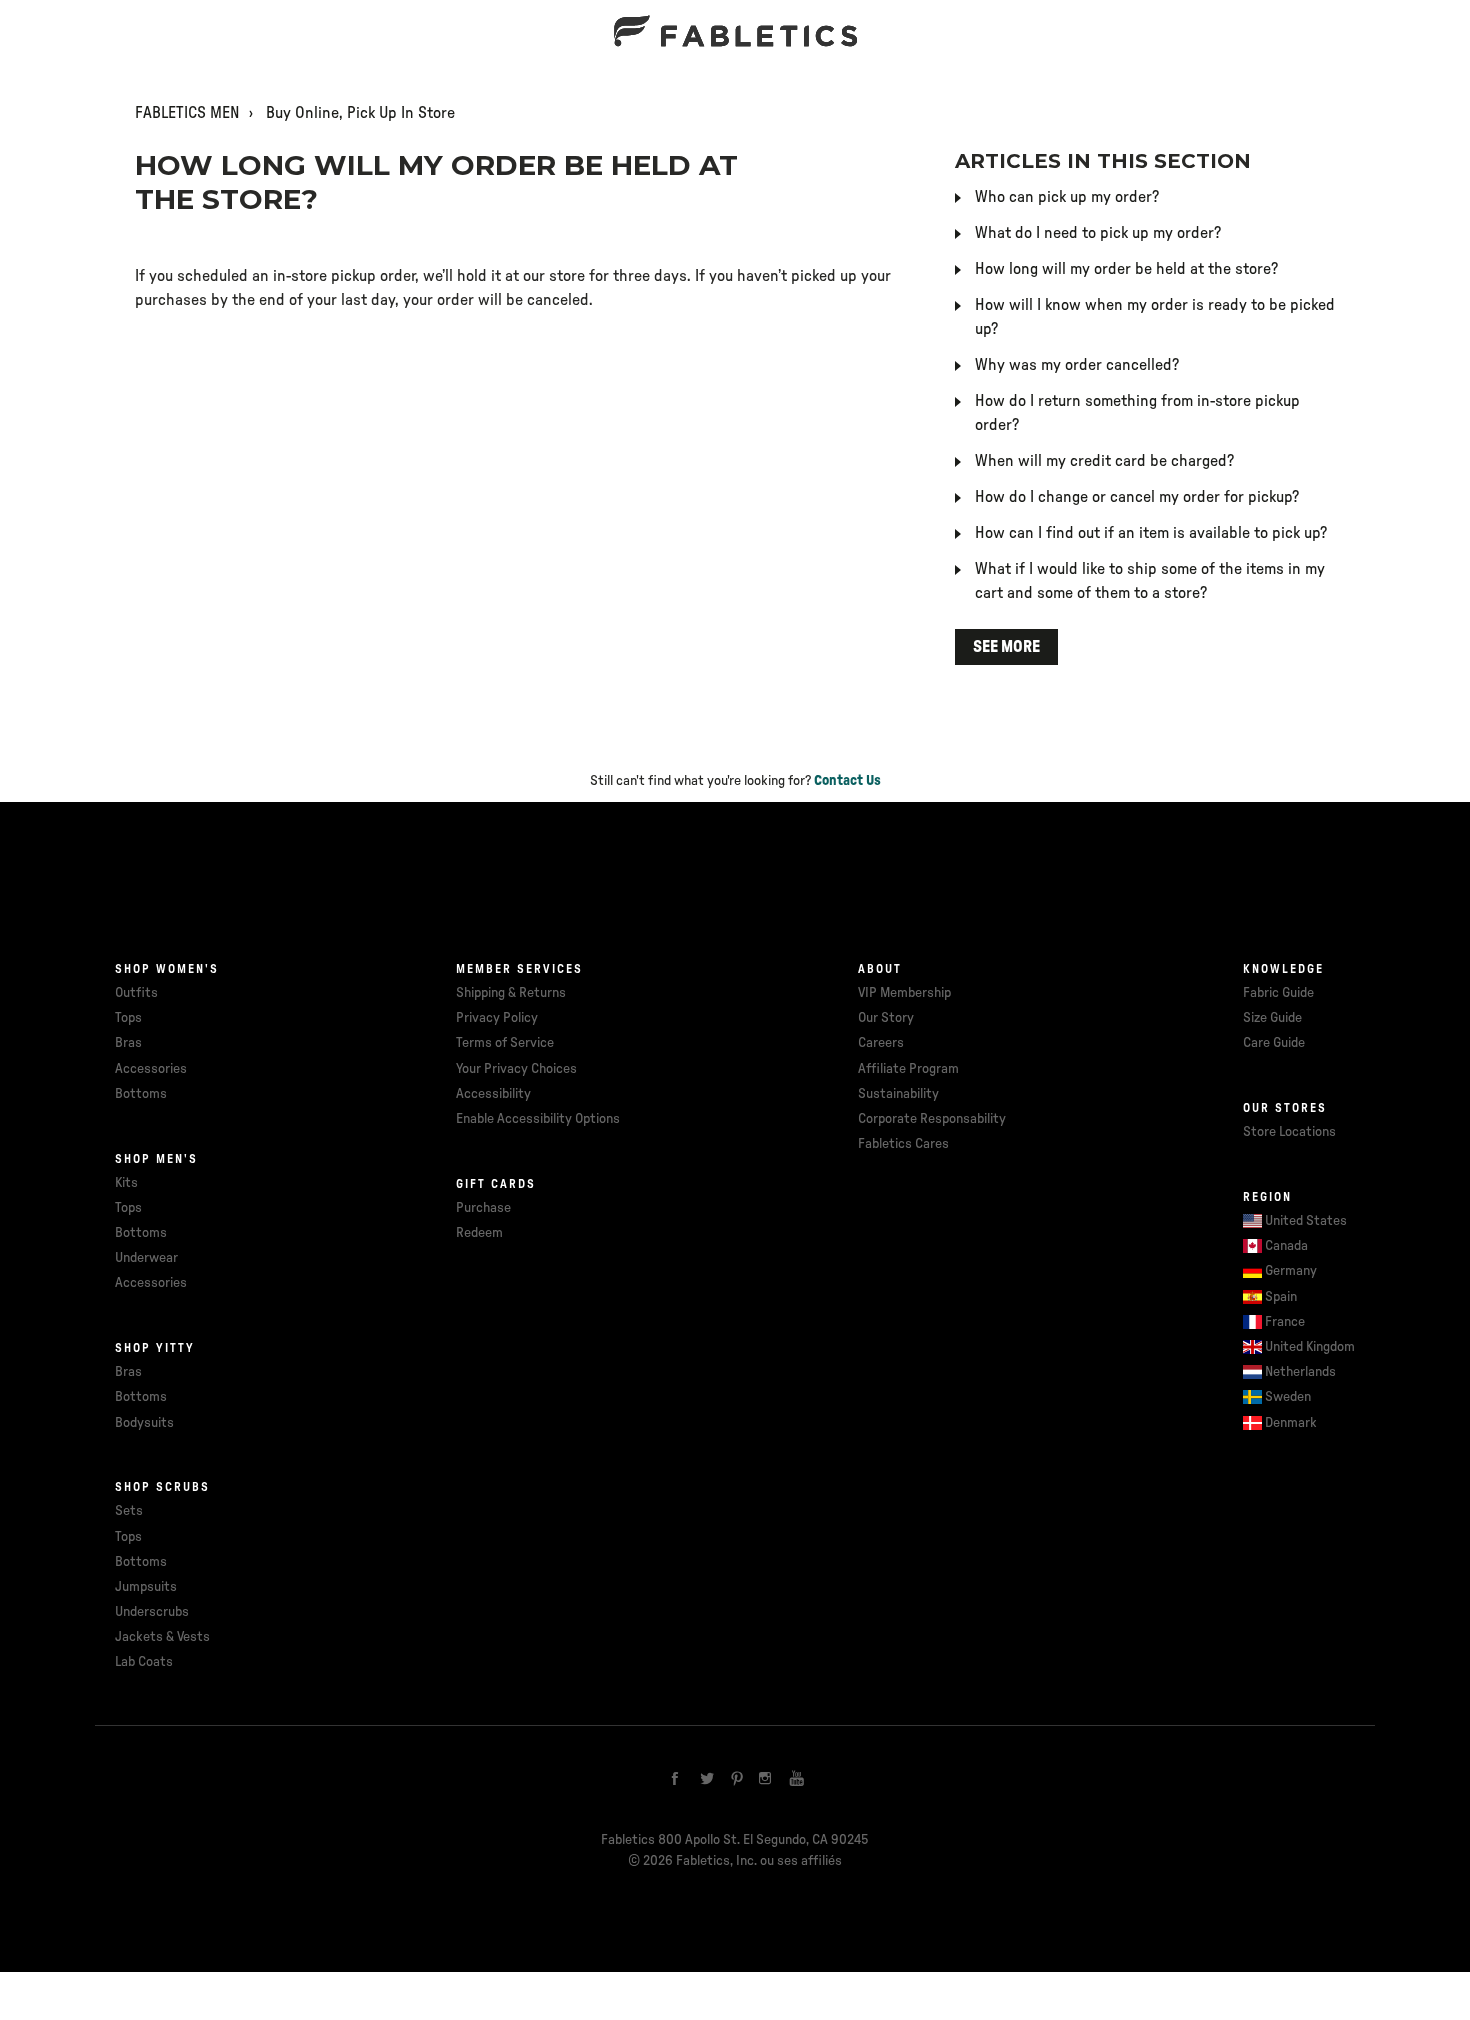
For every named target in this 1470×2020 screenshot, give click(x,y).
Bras (128, 1043)
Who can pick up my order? (1067, 197)
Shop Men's (156, 1159)
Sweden (1288, 1397)
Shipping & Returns (511, 993)
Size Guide (1272, 1018)
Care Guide (1274, 1043)
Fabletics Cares (903, 1144)
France (1285, 1322)
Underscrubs (152, 1612)
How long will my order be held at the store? (1126, 269)
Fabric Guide (1278, 993)
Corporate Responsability (932, 1119)
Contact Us (847, 781)
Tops (128, 1018)
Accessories (151, 1069)
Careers (881, 1043)
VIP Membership (904, 993)
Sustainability (898, 1094)
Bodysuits (144, 1423)
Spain (1281, 1297)
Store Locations (1289, 1132)
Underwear (146, 1258)
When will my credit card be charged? (1104, 461)
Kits (126, 1183)
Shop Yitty (155, 1348)
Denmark (1291, 1423)
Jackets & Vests (162, 1637)
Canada (1286, 1246)
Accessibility (493, 1094)
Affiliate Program (908, 1069)
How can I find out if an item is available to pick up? (1151, 533)
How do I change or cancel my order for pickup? (1137, 497)
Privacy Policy (497, 1018)
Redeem (479, 1233)
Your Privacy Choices (516, 1069)
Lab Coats (144, 1662)
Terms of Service (505, 1043)
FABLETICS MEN (187, 113)
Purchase (483, 1208)
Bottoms (141, 1094)
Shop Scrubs (162, 1487)
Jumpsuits (146, 1587)
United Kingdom (1310, 1347)
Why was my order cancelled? (1077, 365)
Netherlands (1300, 1372)
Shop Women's (167, 969)
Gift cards (496, 1184)
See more (1006, 647)
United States (1306, 1221)
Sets (129, 1511)
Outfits (136, 993)
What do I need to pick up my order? (1098, 233)
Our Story (886, 1018)
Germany (1291, 1271)
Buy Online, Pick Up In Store (360, 113)
